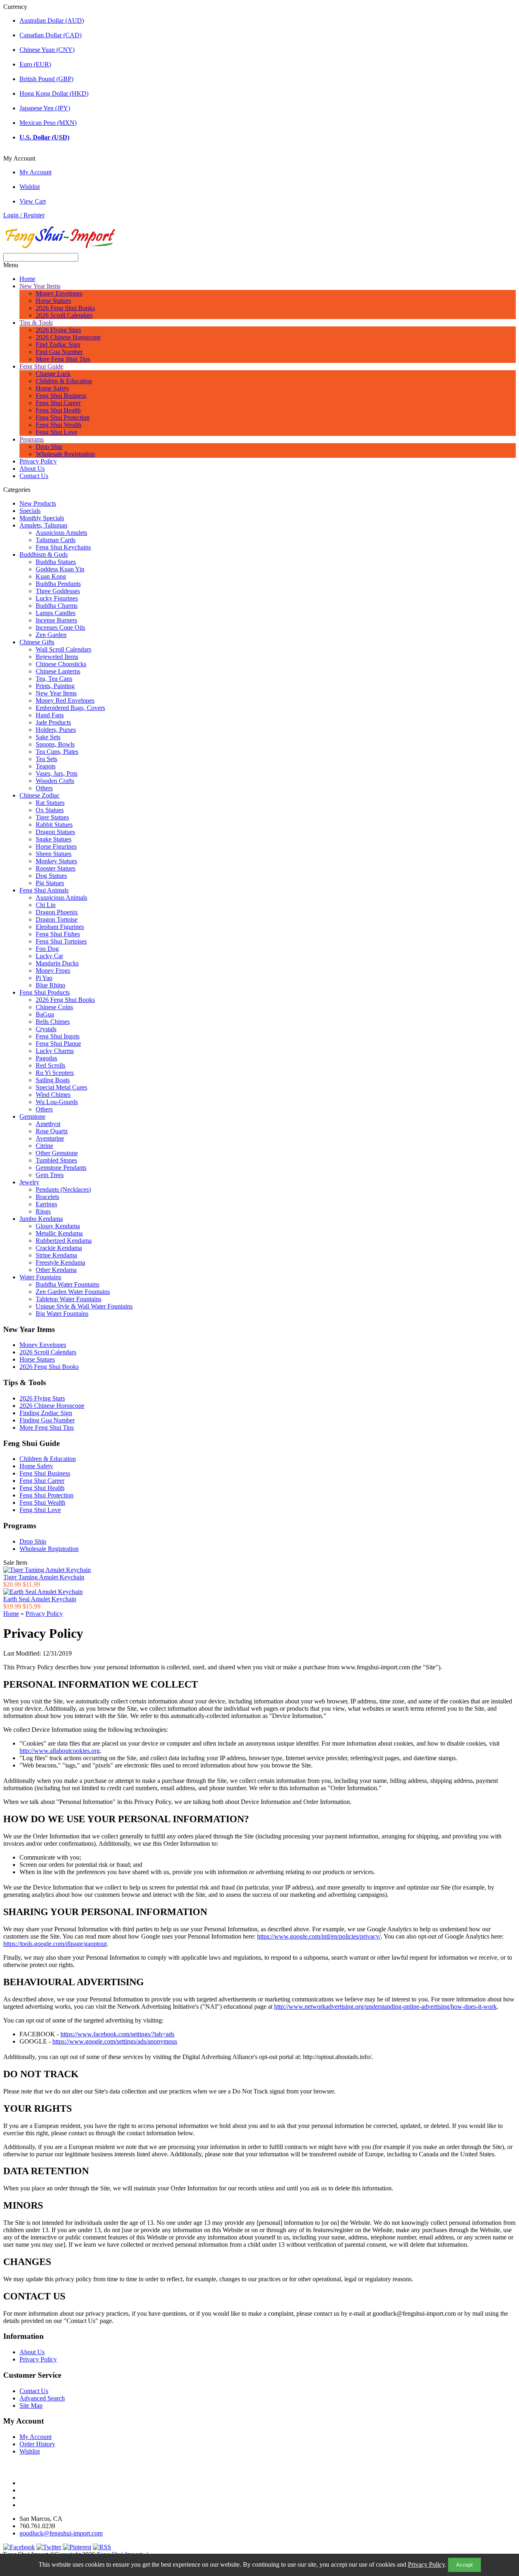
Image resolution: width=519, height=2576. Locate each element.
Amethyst (48, 1124)
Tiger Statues (52, 817)
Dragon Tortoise (57, 919)
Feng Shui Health (58, 410)
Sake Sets (48, 737)
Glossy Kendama (58, 1226)
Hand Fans (50, 715)
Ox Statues (50, 810)
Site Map (31, 2405)
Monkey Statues (56, 861)
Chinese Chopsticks (61, 664)
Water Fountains (40, 1277)
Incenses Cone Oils (60, 627)
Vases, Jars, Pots (57, 773)
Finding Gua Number (47, 1420)
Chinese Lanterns (58, 671)
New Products (38, 503)
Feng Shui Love (56, 432)
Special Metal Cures (61, 1087)
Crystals (46, 1029)
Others (44, 788)
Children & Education (64, 381)
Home (27, 279)
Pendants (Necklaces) (63, 1189)
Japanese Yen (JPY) (45, 108)
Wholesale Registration (65, 454)
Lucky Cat (49, 956)
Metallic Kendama (59, 1233)
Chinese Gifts (37, 642)
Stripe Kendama (56, 1255)
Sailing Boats (53, 1080)
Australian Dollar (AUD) (52, 20)
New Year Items (40, 286)
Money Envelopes (59, 293)
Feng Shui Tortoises (61, 941)
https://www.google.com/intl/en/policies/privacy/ (319, 1936)
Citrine (44, 1146)
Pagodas (46, 1058)
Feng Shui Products (45, 992)
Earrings (46, 1204)
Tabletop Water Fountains (69, 1299)
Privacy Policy (426, 2564)
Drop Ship (49, 447)
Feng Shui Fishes (58, 934)
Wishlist (30, 187)
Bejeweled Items (57, 657)
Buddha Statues (56, 562)
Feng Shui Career (58, 403)
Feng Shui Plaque (58, 1043)
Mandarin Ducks (57, 963)
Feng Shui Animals (44, 890)
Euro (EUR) (35, 64)
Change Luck (53, 374)
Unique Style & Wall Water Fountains (84, 1306)
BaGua (45, 1014)
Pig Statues (50, 883)
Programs (32, 439)
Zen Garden (51, 635)
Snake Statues (54, 839)
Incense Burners (56, 620)
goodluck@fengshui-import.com (61, 2533)
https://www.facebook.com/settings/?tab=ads (117, 2034)
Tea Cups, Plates (57, 752)
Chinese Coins (54, 1007)
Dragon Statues (55, 832)
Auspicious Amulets (61, 533)
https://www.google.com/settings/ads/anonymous (115, 2041)
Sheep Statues (54, 854)
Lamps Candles (56, 613)
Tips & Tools (36, 323)
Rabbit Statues (54, 825)
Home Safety (53, 388)
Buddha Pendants (58, 584)
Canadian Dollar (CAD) (50, 35)
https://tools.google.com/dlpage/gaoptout (55, 1944)
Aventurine (50, 1138)
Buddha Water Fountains (68, 1284)
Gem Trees (50, 1175)
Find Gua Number (59, 352)
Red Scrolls (50, 1065)
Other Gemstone (57, 1153)
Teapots (46, 766)
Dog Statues (51, 876)
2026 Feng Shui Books (65, 308)
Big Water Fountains (62, 1314)
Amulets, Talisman (43, 525)
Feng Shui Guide (41, 366)
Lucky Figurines (57, 598)
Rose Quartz (52, 1131)
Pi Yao (44, 978)
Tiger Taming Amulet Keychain (44, 1577)
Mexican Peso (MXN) (48, 123)
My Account (35, 172)
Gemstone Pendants (61, 1168)
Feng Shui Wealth (59, 425)
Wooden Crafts (55, 781)
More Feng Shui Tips (63, 359)
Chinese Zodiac (40, 795)
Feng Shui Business (61, 396)
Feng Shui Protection (63, 417)
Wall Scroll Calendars (63, 649)
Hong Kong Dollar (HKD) (54, 93)
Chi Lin (46, 905)
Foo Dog (47, 949)
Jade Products (53, 722)
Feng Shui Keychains (63, 547)
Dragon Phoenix (57, 912)
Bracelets (47, 1197)
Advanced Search (42, 2398)
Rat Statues (50, 803)
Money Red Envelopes (65, 700)
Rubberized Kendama (64, 1241)
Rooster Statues (56, 868)
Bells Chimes (53, 1022)
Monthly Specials (42, 518)
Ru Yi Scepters (55, 1073)
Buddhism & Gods (44, 554)
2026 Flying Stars (58, 330)
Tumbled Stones (56, 1160)
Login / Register (24, 215)
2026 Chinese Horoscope (68, 337)
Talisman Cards (56, 540)
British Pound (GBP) (46, 79)
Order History (37, 2444)
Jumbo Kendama (41, 1219)
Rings (43, 1211)
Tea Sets (46, 759)
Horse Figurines (56, 846)
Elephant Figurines (60, 927)
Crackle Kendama (59, 1248)
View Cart (33, 201)
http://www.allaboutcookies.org (60, 1751)
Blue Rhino (50, 985)
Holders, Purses (56, 730)
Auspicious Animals (61, 898)
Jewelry (29, 1182)
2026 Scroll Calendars (64, 315)
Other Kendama (56, 1270)
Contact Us (34, 476)
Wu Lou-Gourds (57, 1102)
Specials (30, 511)
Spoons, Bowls (55, 744)
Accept (464, 2565)
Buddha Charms (57, 606)
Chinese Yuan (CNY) (47, 50)
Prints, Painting (55, 686)
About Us (32, 469)
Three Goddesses (58, 591)
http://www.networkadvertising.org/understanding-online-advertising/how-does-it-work (385, 2007)
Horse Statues (53, 301)
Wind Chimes (53, 1095)
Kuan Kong (51, 576)
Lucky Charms (55, 1051)
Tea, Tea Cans (54, 679)
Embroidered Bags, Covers (70, 708)
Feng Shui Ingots (58, 1036)
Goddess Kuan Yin (60, 569)
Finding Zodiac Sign (46, 1413)
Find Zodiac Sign (58, 344)
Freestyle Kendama (60, 1262)
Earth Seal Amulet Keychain (40, 1599)
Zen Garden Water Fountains (73, 1292)
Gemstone (32, 1116)
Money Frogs (53, 971)
